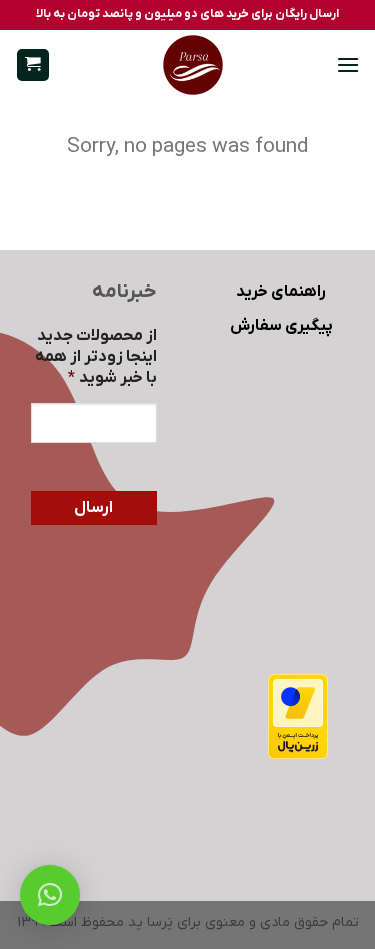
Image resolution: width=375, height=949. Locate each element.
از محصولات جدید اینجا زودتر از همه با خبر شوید (96, 357)
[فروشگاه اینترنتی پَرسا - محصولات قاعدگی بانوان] (193, 65)
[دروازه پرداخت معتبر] (298, 715)
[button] (348, 64)
